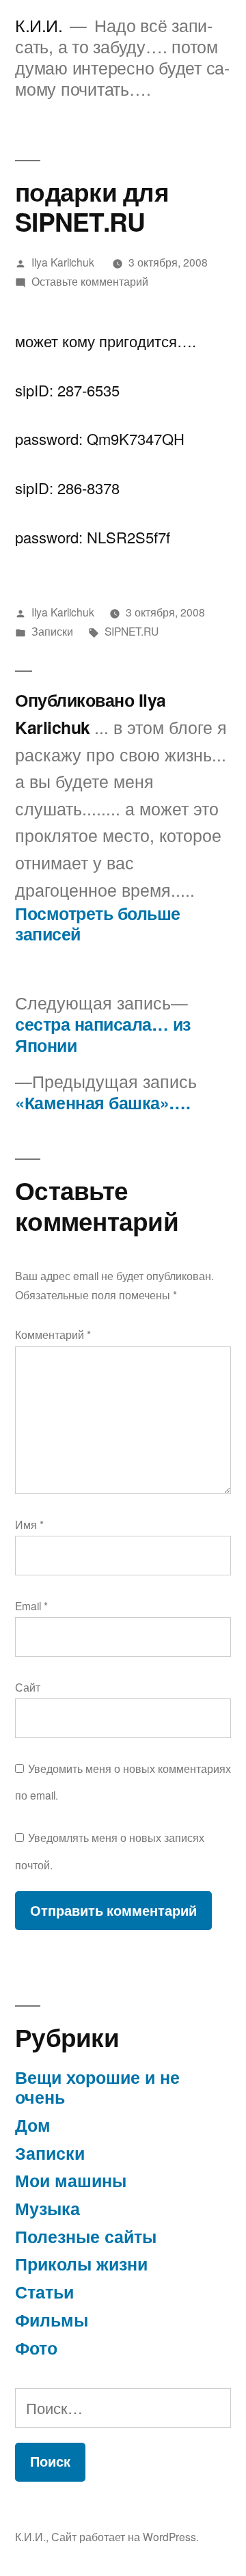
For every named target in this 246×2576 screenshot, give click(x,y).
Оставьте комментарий (90, 281)
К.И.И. (39, 25)
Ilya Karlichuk (63, 262)
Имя (29, 1524)
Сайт (28, 1687)
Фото (36, 2348)
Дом (33, 2125)
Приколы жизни (81, 2264)
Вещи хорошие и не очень (97, 2087)
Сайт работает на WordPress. (125, 2536)
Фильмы (52, 2320)
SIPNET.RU (132, 631)
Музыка (47, 2208)
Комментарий (53, 1334)
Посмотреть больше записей (98, 924)
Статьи (44, 2292)
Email (31, 1605)
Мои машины (71, 2180)
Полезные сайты (86, 2236)
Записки (52, 631)
